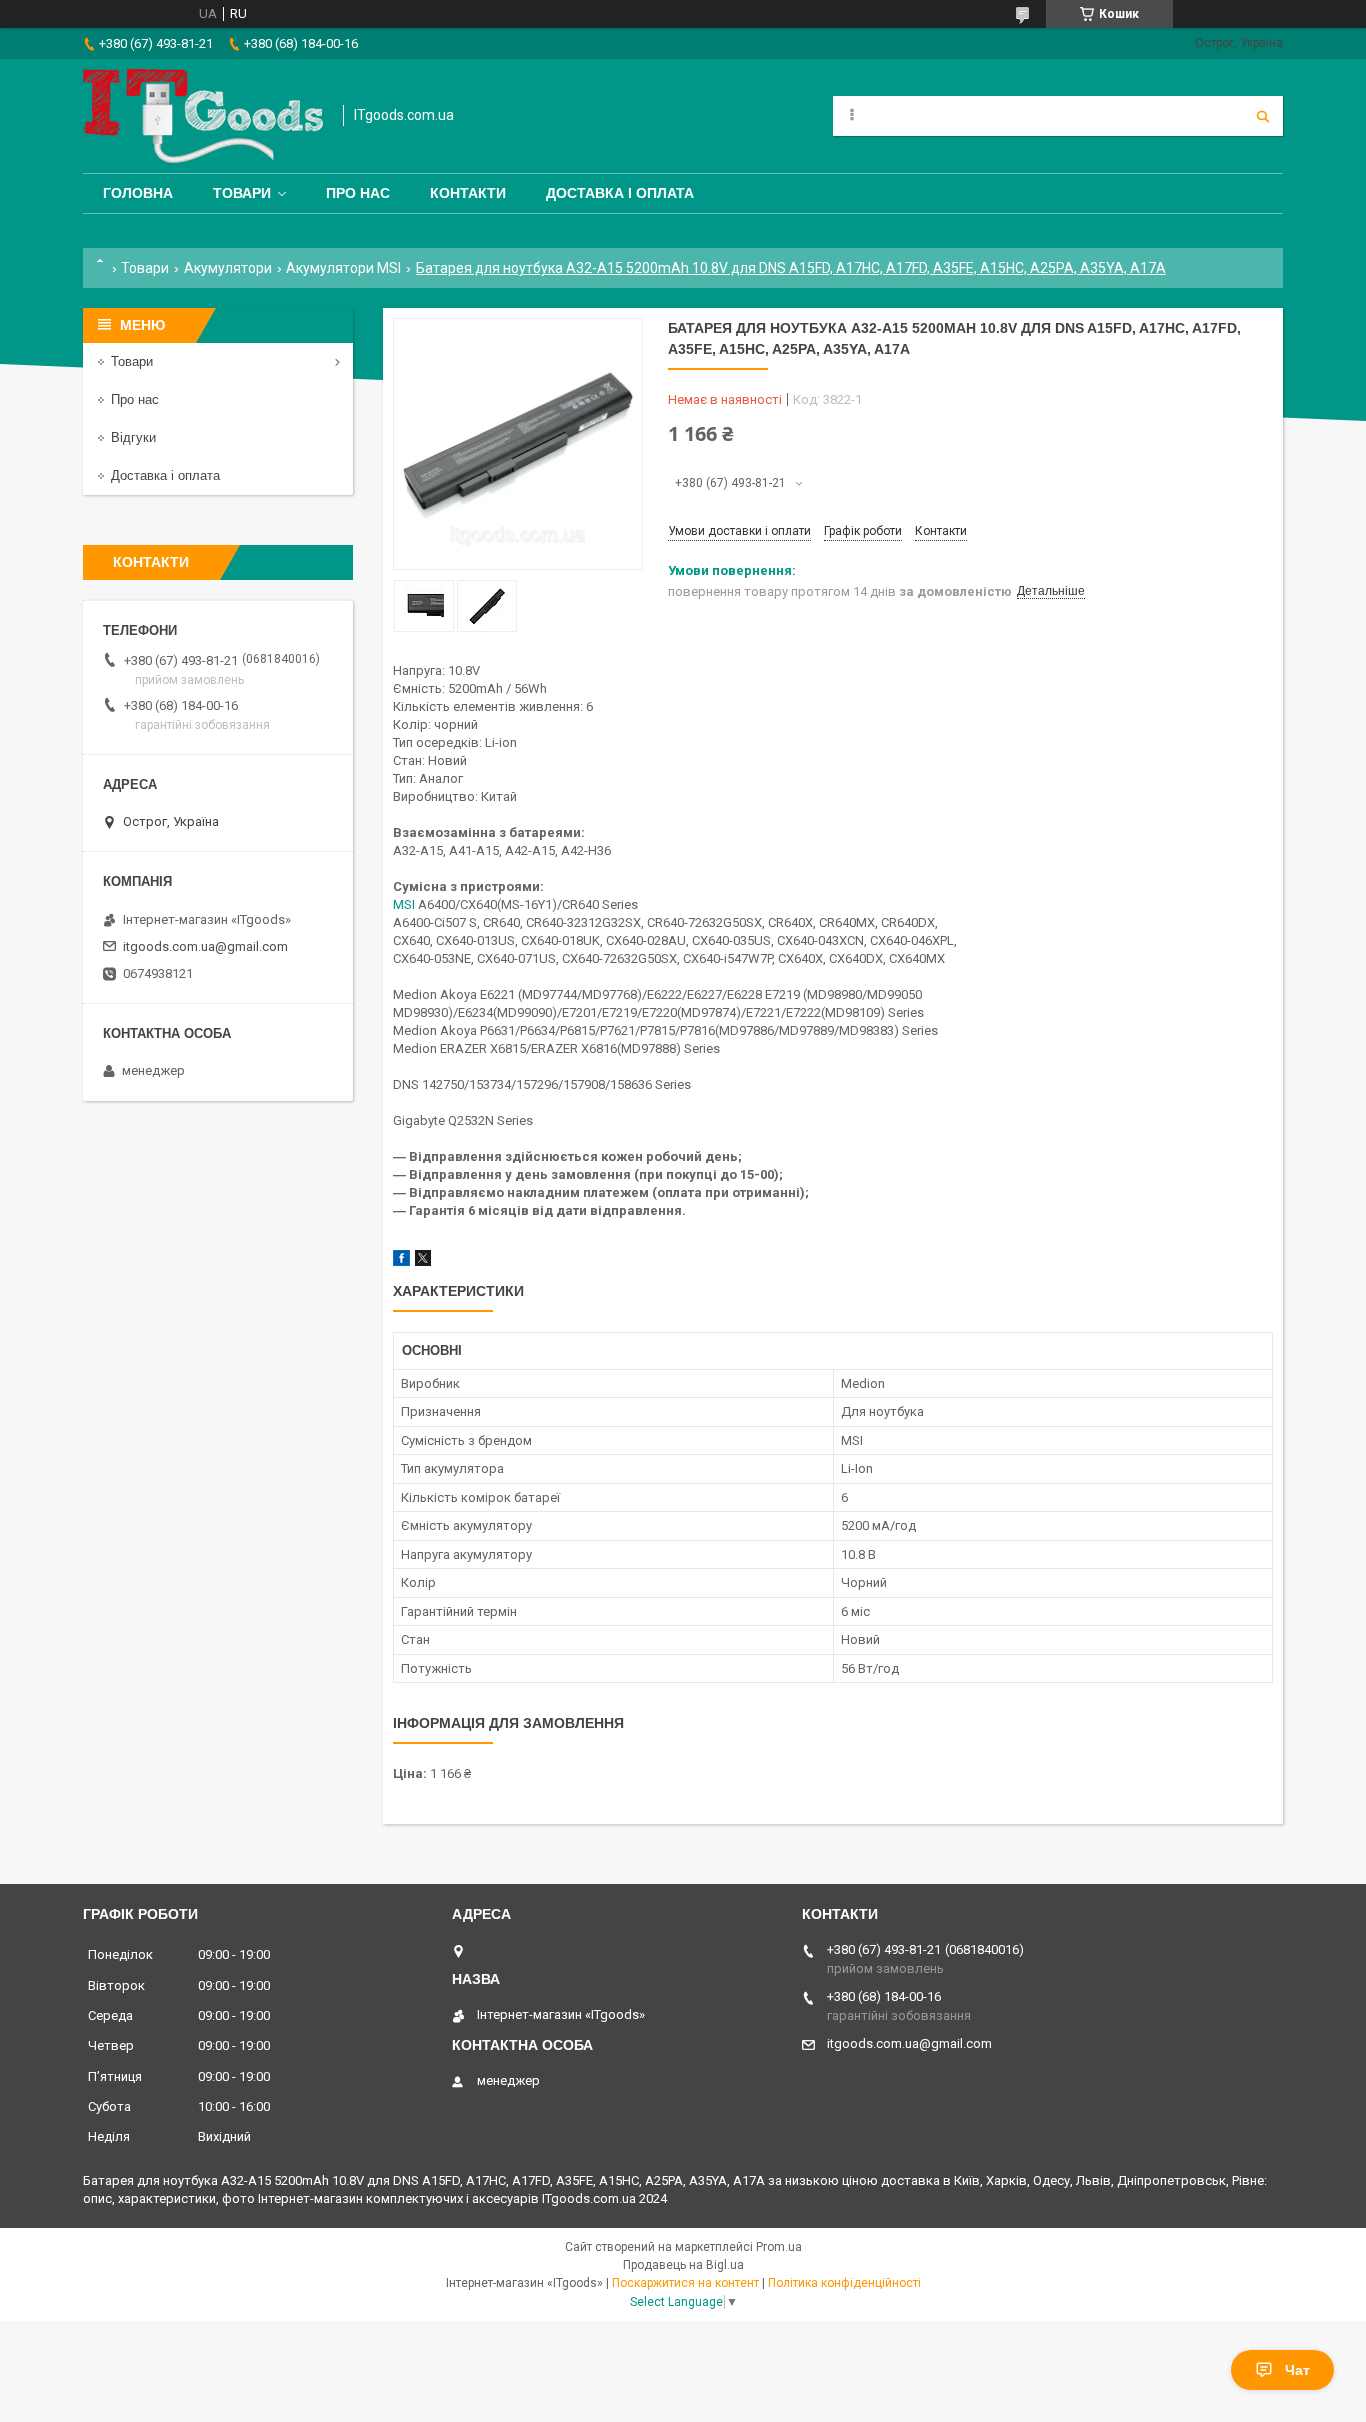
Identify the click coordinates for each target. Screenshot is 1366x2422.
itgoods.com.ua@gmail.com (205, 946)
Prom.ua (779, 2247)
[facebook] (401, 1261)
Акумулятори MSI (343, 268)
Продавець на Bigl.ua (683, 2265)
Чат (1297, 2370)
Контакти (468, 193)
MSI (404, 904)
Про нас (358, 193)
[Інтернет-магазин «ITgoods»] (203, 116)
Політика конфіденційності (844, 2283)
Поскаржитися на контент (685, 2283)
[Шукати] (1263, 116)
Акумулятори (228, 268)
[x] (423, 1261)
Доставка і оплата (620, 193)
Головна (138, 193)
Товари (242, 193)
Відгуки (133, 437)
